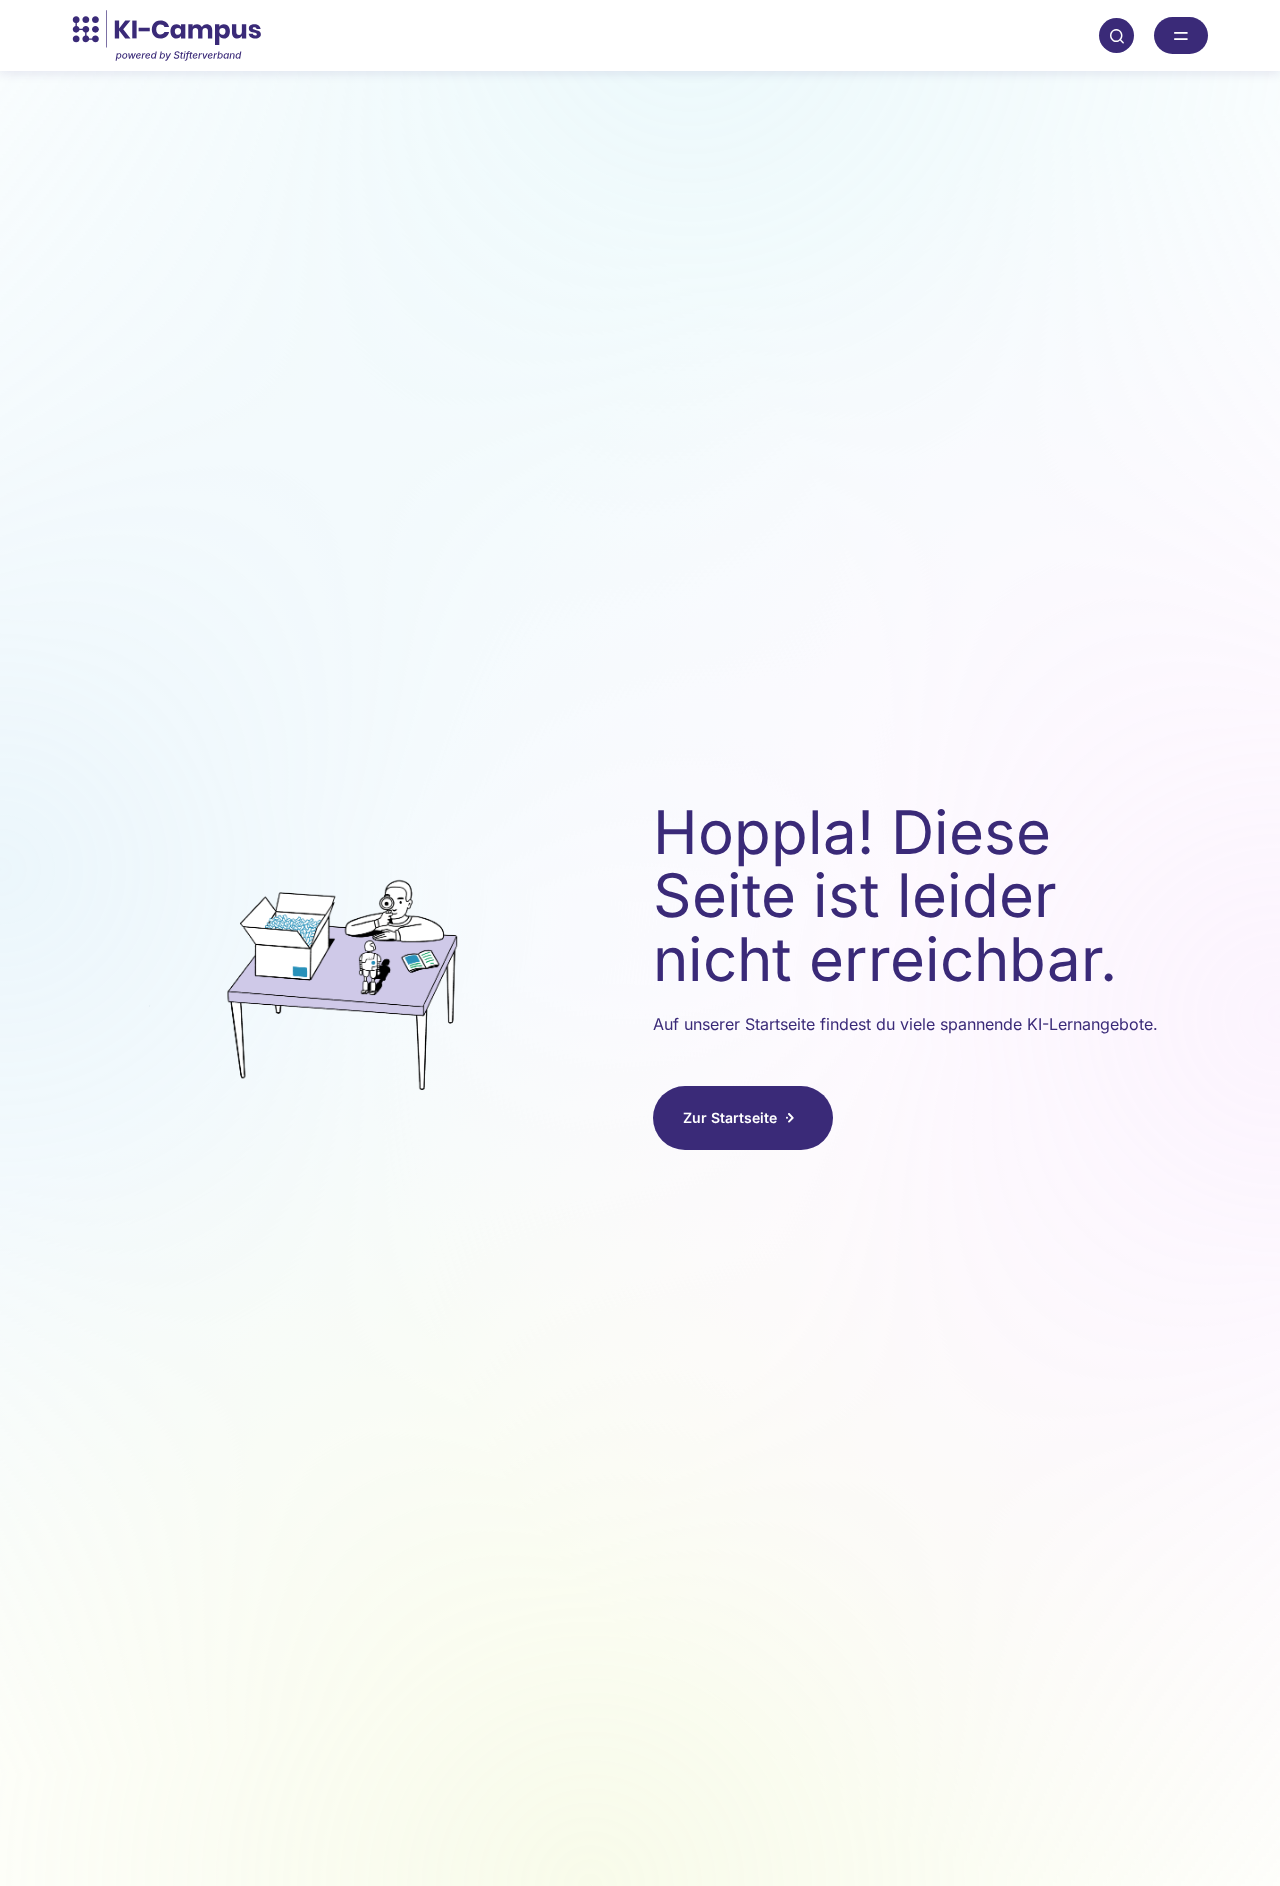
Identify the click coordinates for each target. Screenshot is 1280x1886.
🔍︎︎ (1117, 35)
